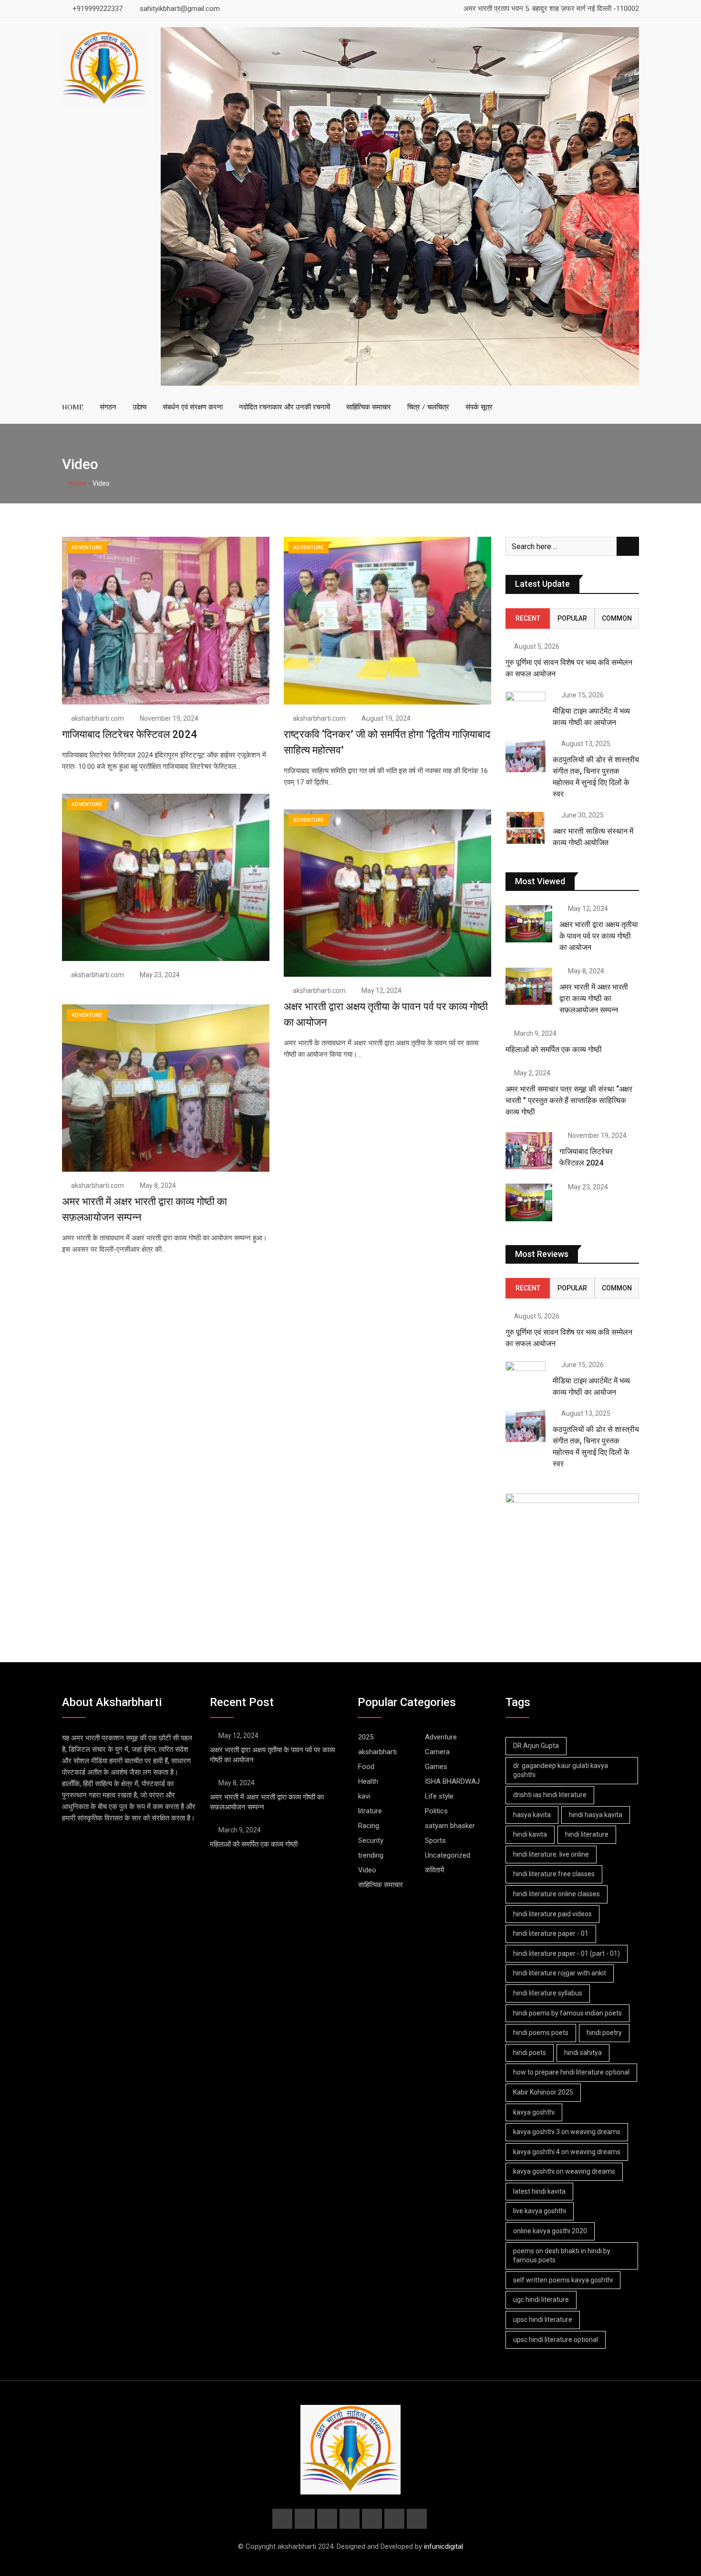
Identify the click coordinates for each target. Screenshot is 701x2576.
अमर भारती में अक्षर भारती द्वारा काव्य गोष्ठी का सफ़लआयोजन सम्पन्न (594, 998)
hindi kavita (530, 1834)
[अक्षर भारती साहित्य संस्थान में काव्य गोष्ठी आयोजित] (526, 828)
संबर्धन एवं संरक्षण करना (193, 407)
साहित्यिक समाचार (369, 407)
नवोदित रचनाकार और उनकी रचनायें (284, 407)
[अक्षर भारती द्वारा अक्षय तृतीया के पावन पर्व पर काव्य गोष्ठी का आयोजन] (529, 924)
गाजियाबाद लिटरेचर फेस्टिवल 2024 (129, 734)
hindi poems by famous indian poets (567, 2013)
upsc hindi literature (543, 2320)
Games (436, 1767)
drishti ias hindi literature (550, 1795)
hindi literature (587, 1834)
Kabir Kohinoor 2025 (543, 2092)
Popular (572, 618)
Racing (369, 1826)
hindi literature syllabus (548, 1993)
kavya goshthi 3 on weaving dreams (567, 2132)
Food (366, 1767)
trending (371, 1855)
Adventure (441, 1737)
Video (367, 1870)
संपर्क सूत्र (479, 407)
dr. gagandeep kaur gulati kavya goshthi (561, 1770)
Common (617, 618)
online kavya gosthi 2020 (550, 2231)
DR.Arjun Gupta (536, 1746)
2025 (366, 1737)
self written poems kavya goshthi (563, 2280)
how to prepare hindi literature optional (571, 2072)
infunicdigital (443, 2546)
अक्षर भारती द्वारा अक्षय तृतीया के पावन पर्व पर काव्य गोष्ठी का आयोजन (599, 936)
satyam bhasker (450, 1826)
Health (368, 1781)
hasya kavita (532, 1815)
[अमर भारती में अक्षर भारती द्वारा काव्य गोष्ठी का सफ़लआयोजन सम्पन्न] (529, 986)
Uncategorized (448, 1855)
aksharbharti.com (98, 718)
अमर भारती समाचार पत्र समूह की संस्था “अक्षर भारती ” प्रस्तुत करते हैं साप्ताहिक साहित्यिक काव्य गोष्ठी (569, 1100)
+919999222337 (98, 9)
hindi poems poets (541, 2033)
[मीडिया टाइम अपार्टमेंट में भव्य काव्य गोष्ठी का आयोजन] (526, 708)
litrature (370, 1811)
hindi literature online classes (557, 1894)
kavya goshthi (534, 2112)
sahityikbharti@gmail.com (180, 9)
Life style (439, 1796)
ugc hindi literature (541, 2300)
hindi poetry (604, 2033)
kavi (364, 1796)
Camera (437, 1752)
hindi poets (530, 2053)
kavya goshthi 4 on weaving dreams (567, 2152)
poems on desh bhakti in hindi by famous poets (562, 2256)
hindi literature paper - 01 (551, 1933)
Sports (435, 1840)
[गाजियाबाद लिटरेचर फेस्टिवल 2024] (529, 1151)
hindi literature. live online (551, 1854)
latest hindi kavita (539, 2191)
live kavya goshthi (540, 2211)
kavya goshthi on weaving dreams (564, 2171)
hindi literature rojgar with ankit (560, 1973)
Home (77, 483)
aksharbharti (377, 1752)
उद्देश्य (139, 407)
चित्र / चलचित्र (428, 407)
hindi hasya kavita (596, 1815)
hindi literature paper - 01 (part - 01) (567, 1953)
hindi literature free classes (554, 1874)
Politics (436, 1811)
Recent (528, 618)
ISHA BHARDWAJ (452, 1781)
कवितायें (434, 1870)
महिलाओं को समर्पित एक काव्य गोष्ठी (554, 1049)
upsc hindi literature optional (556, 2340)
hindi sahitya (583, 2053)
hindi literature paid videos (552, 1914)
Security (371, 1840)
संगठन (108, 407)
